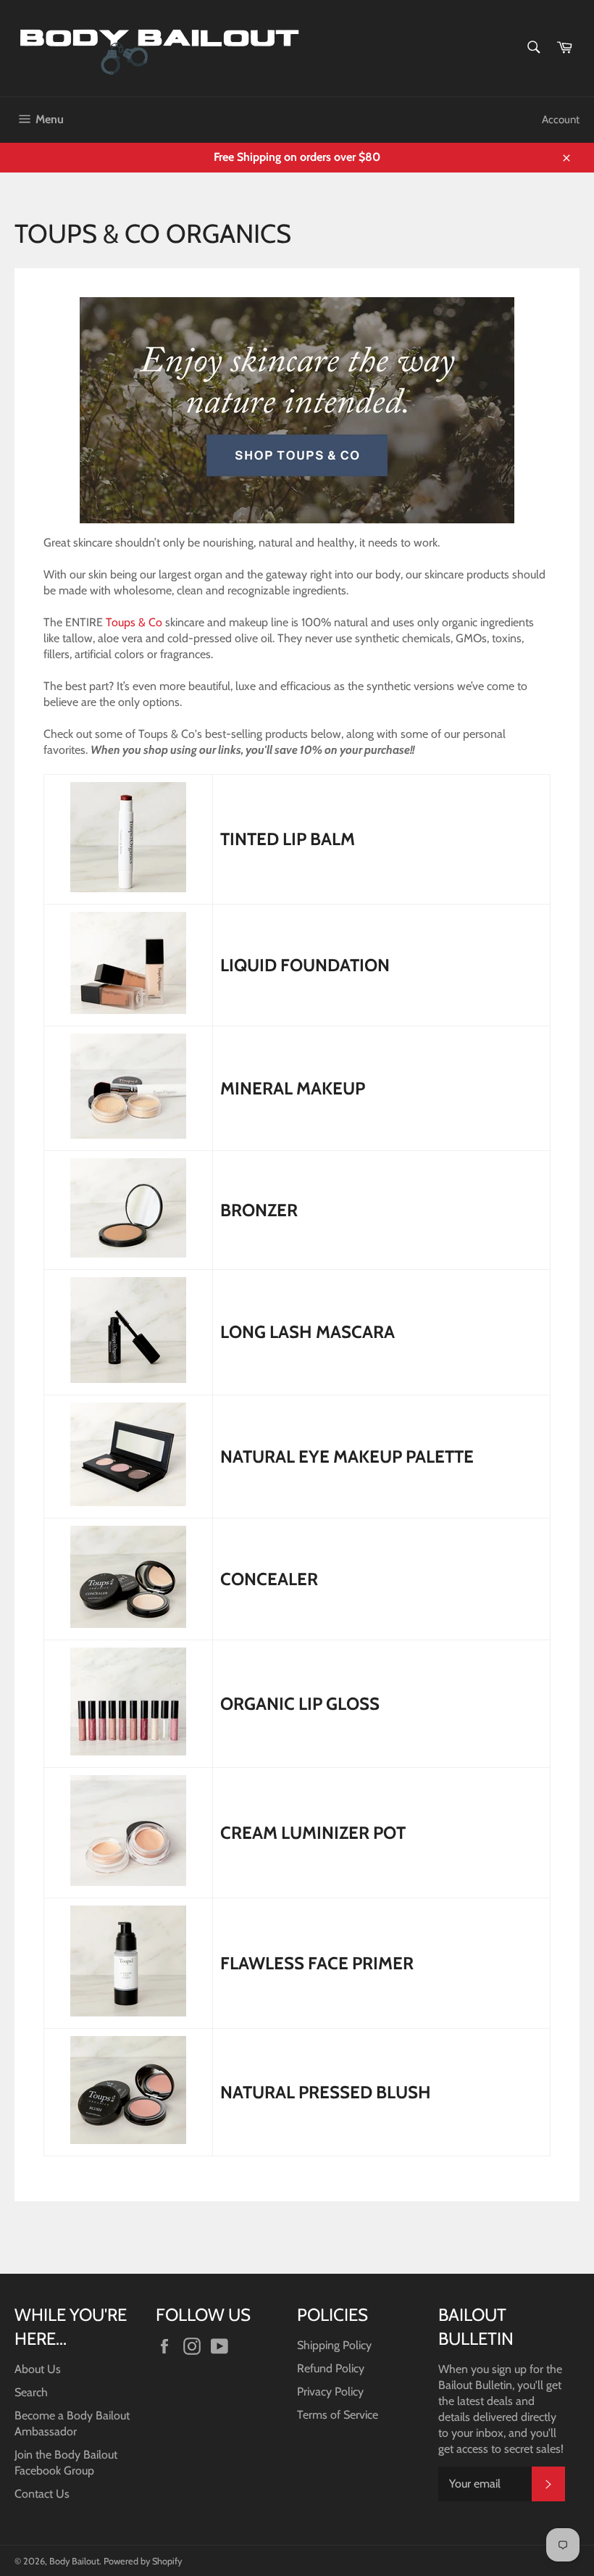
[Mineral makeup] (128, 1135)
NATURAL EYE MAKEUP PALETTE (347, 1457)
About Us (38, 2369)
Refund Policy (331, 2368)
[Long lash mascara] (128, 1379)
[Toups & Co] (297, 527)
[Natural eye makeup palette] (128, 1502)
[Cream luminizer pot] (128, 1882)
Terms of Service (338, 2415)
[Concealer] (128, 1624)
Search (31, 2392)
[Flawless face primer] (128, 2012)
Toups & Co (134, 622)
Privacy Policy (330, 2392)
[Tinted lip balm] (128, 888)
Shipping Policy (334, 2345)
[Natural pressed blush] (128, 2140)
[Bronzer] (128, 1254)
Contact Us (42, 2494)
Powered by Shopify (143, 2561)
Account (561, 120)
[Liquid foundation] (128, 1010)
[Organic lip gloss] (128, 1752)
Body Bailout (74, 2561)
